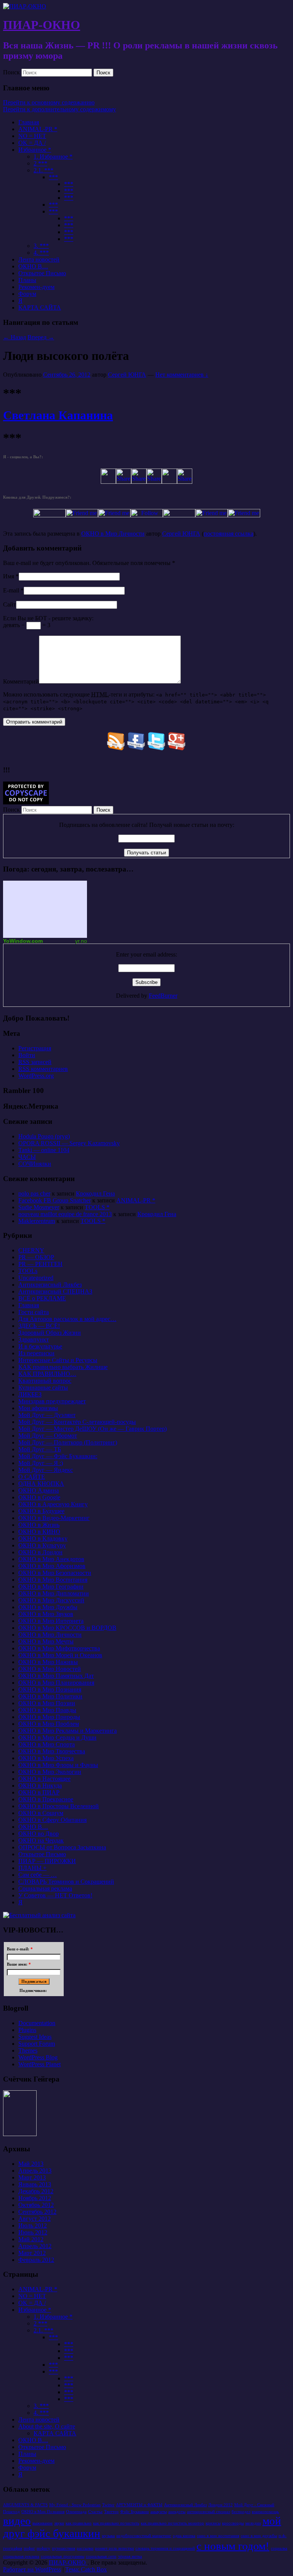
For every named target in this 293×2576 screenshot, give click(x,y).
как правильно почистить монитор (172, 2523)
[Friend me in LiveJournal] (179, 515)
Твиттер (111, 2512)
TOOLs (28, 1271)
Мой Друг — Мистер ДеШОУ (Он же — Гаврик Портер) (93, 1429)
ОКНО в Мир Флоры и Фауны (58, 1765)
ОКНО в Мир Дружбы (48, 1607)
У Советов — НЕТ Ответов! (55, 1895)
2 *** (40, 163)
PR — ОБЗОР (36, 1257)
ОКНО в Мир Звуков (46, 1614)
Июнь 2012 (33, 2232)
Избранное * (35, 150)
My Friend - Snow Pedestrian (75, 2505)
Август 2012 (35, 2219)
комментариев (43, 1069)
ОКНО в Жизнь (39, 1525)
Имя (9, 576)
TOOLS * (97, 1207)
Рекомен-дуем (36, 287)
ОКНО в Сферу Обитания (52, 1820)
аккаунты (159, 2512)
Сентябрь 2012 (37, 2212)
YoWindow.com (23, 941)
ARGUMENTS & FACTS (25, 2505)
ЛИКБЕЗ (30, 1394)
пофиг (29, 2548)
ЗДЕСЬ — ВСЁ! (39, 1326)
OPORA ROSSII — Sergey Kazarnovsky (69, 1143)
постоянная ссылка (229, 534)
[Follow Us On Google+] (177, 748)
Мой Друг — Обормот (48, 1436)
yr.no (81, 941)
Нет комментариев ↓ (182, 375)
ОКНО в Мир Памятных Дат (56, 1676)
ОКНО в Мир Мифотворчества (59, 1648)
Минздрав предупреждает (52, 1401)
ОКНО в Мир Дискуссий (51, 1600)
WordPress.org (36, 1076)
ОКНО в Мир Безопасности (55, 1573)
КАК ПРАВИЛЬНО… (47, 1374)
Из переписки (36, 1353)
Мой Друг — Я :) (41, 1463)
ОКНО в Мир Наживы (48, 1662)
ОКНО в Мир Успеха (46, 1758)
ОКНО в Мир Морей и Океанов (60, 1655)
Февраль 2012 (36, 2260)
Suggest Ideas (35, 2037)
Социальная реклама (45, 1888)
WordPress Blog (38, 2057)
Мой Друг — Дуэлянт (47, 1415)
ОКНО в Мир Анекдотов (51, 1559)
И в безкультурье (40, 1346)
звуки (59, 2523)
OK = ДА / (32, 143)
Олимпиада (76, 2512)
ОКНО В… (33, 266)
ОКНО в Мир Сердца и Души (57, 1737)
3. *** (41, 246)
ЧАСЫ (27, 1157)
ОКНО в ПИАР (39, 1792)
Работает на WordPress (32, 2569)
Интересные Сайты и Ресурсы (58, 1360)
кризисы (213, 2523)
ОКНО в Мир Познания (50, 1689)
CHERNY (31, 1250)
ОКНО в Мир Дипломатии (54, 1593)
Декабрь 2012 (36, 2191)
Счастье (95, 2512)
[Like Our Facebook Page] (136, 748)
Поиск (11, 72)
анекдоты (177, 2512)
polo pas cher (34, 1193)
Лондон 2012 (221, 2505)
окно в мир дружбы (259, 2536)
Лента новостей (39, 259)
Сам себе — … (38, 1875)
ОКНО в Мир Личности (113, 534)
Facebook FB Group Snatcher (55, 1200)
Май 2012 (31, 2239)
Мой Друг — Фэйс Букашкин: (58, 1456)
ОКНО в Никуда (40, 1786)
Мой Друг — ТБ (40, 1449)
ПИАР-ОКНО (42, 25)
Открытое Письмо (42, 273)
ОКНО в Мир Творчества (52, 1751)
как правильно (79, 2523)
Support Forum (37, 2044)
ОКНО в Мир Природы (49, 1717)
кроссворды (233, 2523)
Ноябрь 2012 (35, 2198)
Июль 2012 (33, 2225)
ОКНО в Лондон (40, 1552)
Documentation (37, 2023)
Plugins (27, 2030)
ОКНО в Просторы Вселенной (59, 1806)
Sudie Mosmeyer (39, 1207)
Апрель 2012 (35, 2246)
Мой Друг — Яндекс (46, 1470)
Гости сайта (34, 1312)
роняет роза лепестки (114, 2548)
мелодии (253, 2523)
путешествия (64, 2548)
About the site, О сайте (47, 2426)
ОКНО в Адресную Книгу (53, 1504)
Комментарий (21, 681)
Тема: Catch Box (86, 2569)
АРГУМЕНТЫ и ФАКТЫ (139, 2505)
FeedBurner (163, 996)
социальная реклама (21, 2556)
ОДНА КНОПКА (41, 1484)
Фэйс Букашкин (134, 2512)
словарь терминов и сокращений (165, 2548)
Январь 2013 (35, 2184)
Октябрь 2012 (36, 2205)
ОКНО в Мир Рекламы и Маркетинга (68, 1731)
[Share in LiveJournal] (169, 482)
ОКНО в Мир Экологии (50, 1772)
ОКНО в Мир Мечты (46, 1641)
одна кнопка (184, 2536)
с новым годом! (233, 2546)
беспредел (241, 2512)
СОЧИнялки (35, 1164)
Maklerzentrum (37, 1221)
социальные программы (63, 2556)
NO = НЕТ (32, 136)
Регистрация (35, 1048)
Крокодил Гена (95, 1193)
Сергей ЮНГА (127, 375)
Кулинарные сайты (43, 1388)
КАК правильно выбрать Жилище (63, 1367)
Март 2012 (32, 2253)
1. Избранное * (53, 156)
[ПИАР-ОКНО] (25, 6)
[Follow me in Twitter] (49, 515)
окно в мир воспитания (218, 2536)
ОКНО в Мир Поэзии (47, 1703)
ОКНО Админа (39, 1490)
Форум (27, 294)
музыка (108, 2536)
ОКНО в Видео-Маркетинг (54, 1518)
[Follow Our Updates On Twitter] (157, 748)
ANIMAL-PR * (38, 129)
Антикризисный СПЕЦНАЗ (55, 1291)
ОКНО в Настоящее (44, 1779)
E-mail (11, 590)
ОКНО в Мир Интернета (51, 1621)
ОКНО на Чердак (41, 1840)
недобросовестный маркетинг (144, 2536)
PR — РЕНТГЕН (40, 1264)
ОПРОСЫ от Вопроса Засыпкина (62, 1847)
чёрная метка (130, 2556)
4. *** (41, 253)
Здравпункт (34, 1339)
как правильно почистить (116, 2523)
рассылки (85, 2548)
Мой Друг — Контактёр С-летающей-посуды (77, 1422)
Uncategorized (36, 1278)
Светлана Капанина (58, 415)
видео (17, 2521)
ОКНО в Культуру (42, 1545)
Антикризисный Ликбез (50, 1285)
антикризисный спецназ (208, 2512)
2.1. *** (43, 170)
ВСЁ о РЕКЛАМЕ (42, 1298)
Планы (27, 280)
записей (35, 1062)
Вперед (41, 337)
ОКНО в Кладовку (43, 1538)
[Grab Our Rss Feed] (116, 748)
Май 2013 (31, 2164)
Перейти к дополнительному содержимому (60, 109)
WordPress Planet (39, 2064)
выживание (43, 2523)
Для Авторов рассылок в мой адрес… (67, 1319)
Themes (28, 2050)
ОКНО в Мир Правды (47, 1710)
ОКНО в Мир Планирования (56, 1683)
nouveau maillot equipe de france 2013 (65, 1214)
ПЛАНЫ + (32, 1868)
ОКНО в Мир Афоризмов (52, 1566)
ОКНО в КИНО (39, 1532)
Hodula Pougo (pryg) (44, 1136)
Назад (14, 337)
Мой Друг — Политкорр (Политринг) (68, 1442)
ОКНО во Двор (39, 1834)
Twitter (108, 2505)
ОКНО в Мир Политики (50, 1696)
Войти (27, 1055)
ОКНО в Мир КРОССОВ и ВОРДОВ (67, 1628)
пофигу (43, 2548)
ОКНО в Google (39, 1497)
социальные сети (101, 2556)
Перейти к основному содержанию (49, 102)
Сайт (10, 604)
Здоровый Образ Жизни (50, 1333)
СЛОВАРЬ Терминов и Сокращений (66, 1882)
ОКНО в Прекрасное (46, 1799)
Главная (29, 122)
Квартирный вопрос (45, 1381)
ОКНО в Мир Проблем (49, 1724)
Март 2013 (32, 2177)
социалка (279, 2548)
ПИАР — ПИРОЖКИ (47, 1861)
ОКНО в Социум (41, 1813)
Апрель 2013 (35, 2171)
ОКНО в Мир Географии (51, 1587)
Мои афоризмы (38, 1408)
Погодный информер (45, 909)
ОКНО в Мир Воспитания (53, 1580)
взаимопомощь (265, 2512)
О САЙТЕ (32, 1477)
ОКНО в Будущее (41, 1511)
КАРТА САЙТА (40, 307)
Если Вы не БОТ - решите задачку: (48, 618)
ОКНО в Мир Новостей (50, 1669)
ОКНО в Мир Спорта (47, 1744)
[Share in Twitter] (108, 482)
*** (53, 177)
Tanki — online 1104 (44, 1150)
